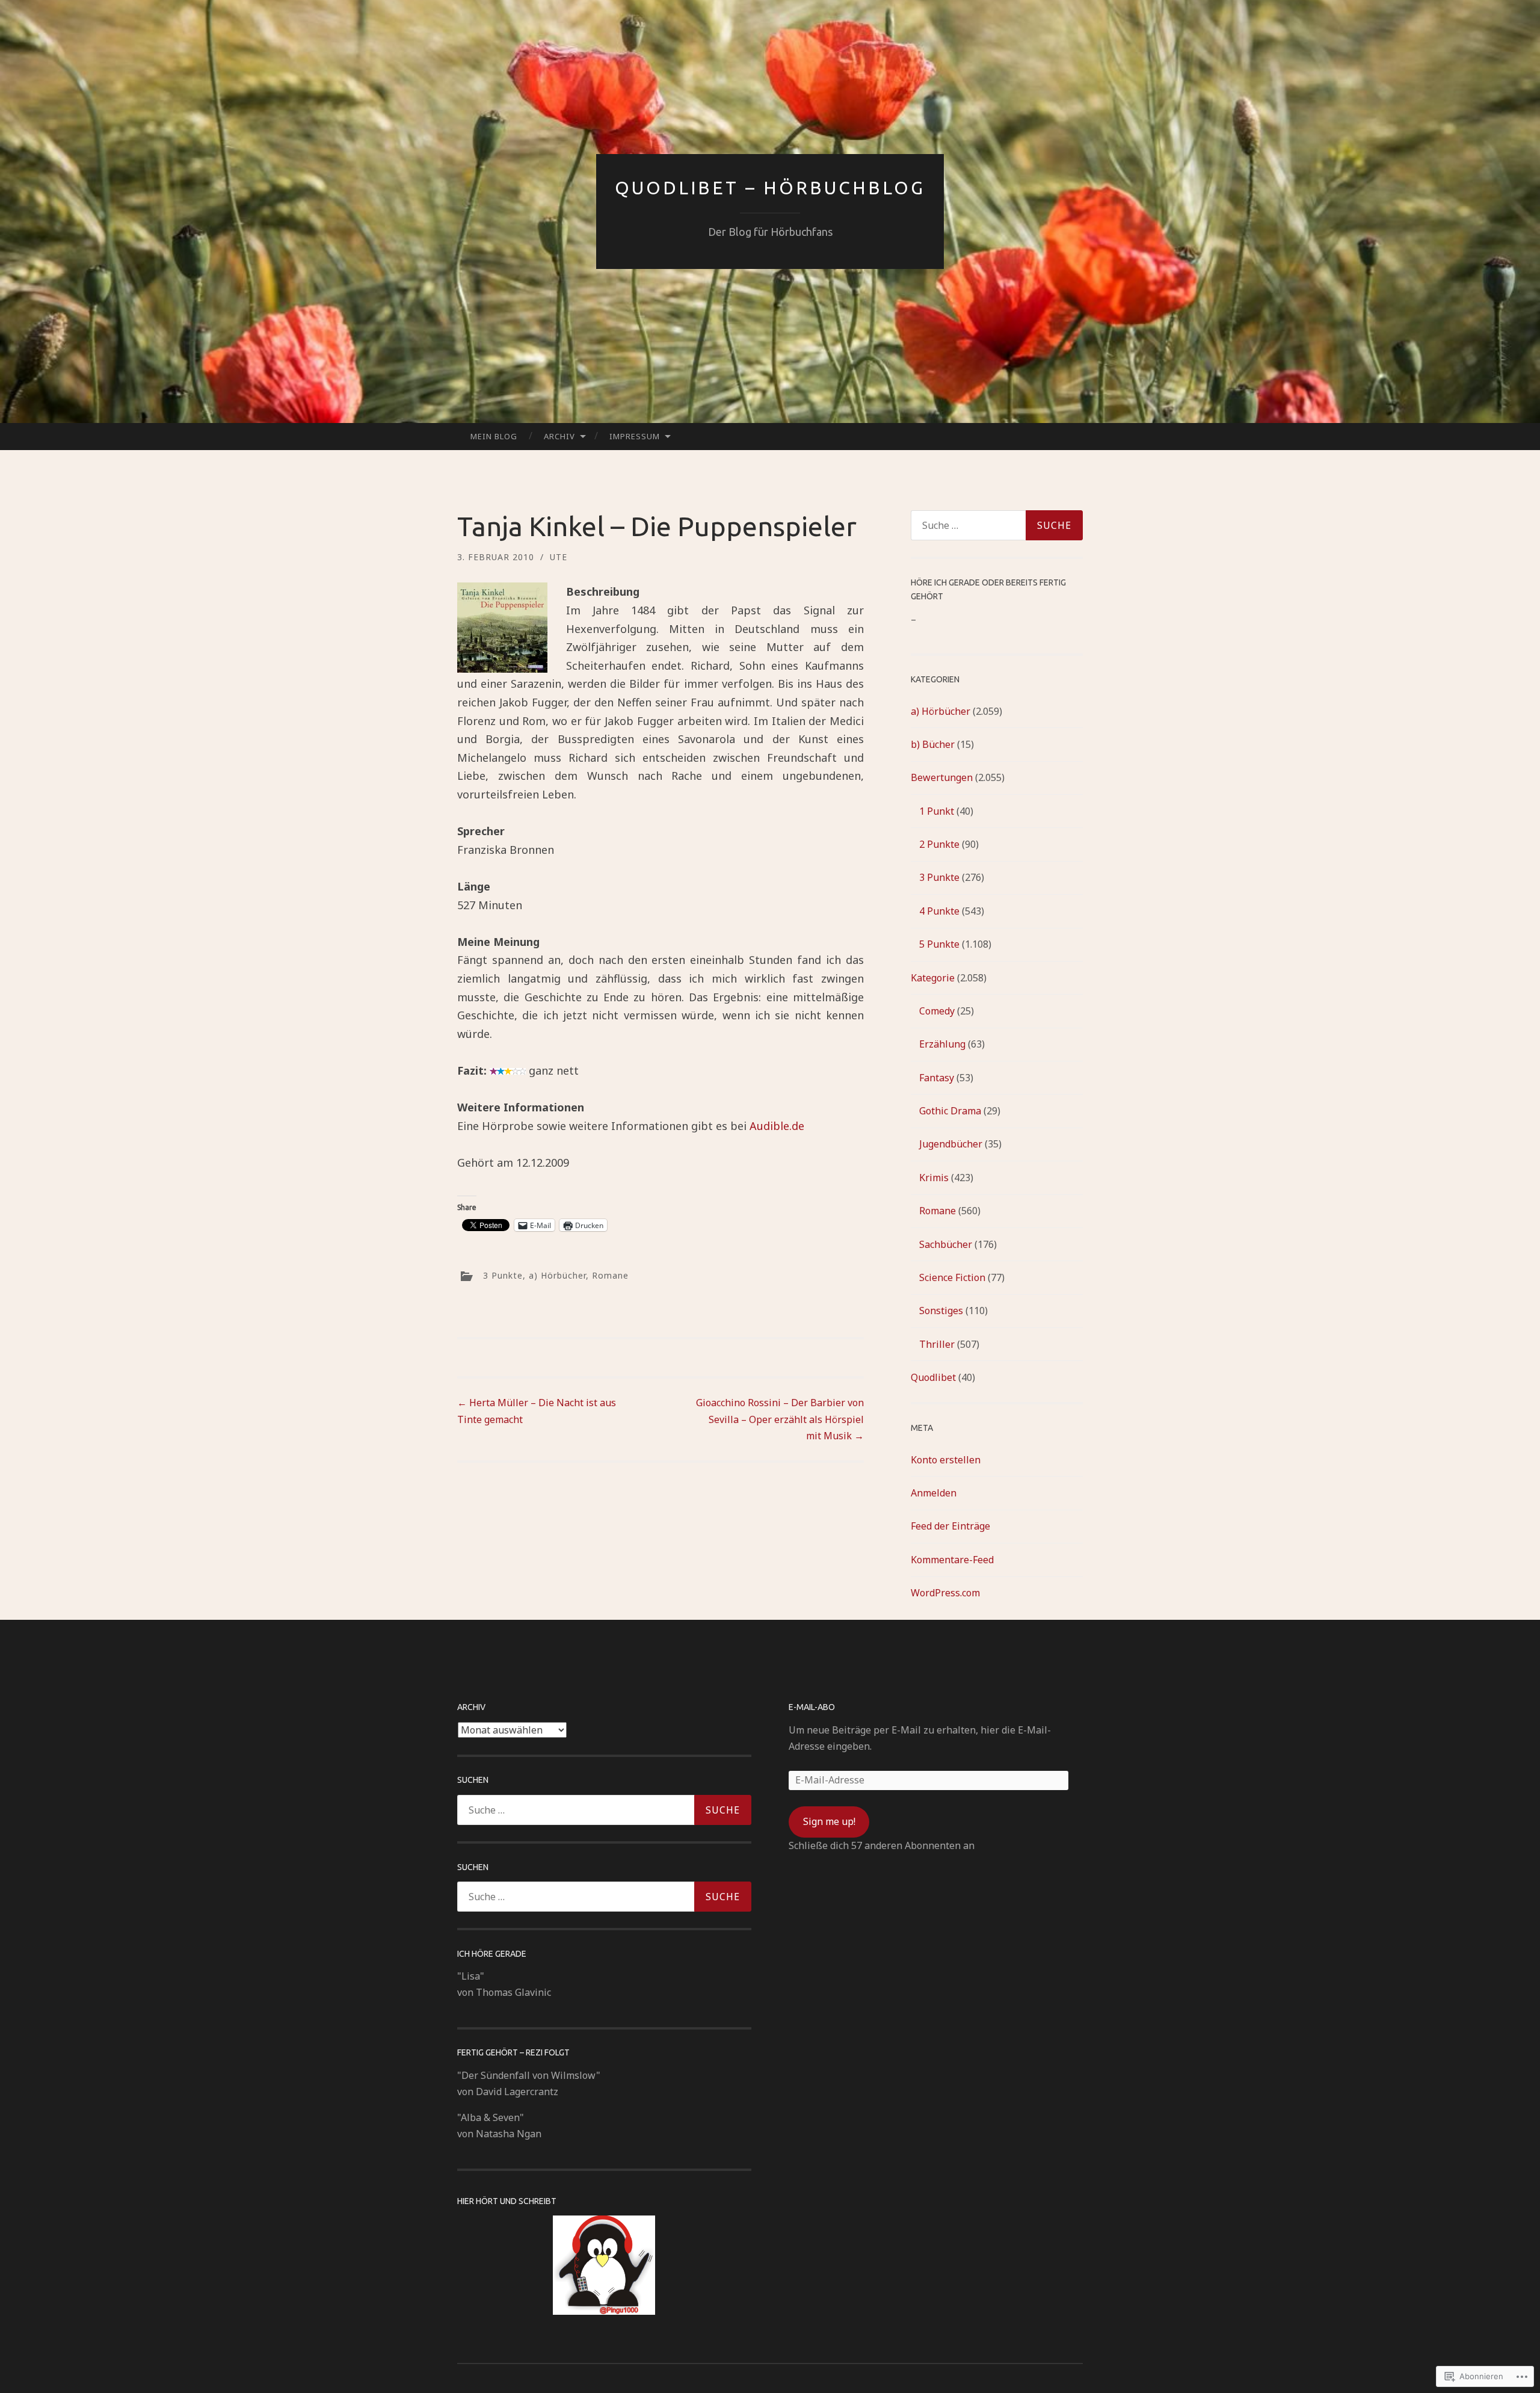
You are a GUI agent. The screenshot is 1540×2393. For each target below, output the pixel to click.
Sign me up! (829, 1821)
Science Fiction (952, 1277)
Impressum (635, 436)
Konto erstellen (946, 1460)
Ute (559, 557)
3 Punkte (503, 1275)
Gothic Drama (950, 1111)
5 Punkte (939, 944)
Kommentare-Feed (952, 1560)
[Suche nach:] (997, 525)
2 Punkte (939, 844)
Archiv (559, 436)
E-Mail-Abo (812, 1707)
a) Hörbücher (557, 1275)
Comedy (937, 1011)
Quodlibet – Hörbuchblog (770, 188)
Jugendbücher (951, 1144)
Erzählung (942, 1044)
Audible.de (777, 1126)
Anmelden (934, 1493)
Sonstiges (941, 1311)
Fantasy (937, 1078)
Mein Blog (494, 436)
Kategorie (933, 978)
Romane (610, 1275)
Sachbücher (946, 1244)
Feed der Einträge (950, 1526)
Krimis (934, 1178)
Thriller (937, 1344)
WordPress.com (945, 1593)
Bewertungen (942, 777)
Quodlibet (933, 1377)
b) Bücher (933, 744)
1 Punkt (937, 811)
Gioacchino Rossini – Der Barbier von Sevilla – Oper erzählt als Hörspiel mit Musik (780, 1419)
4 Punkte (939, 911)
